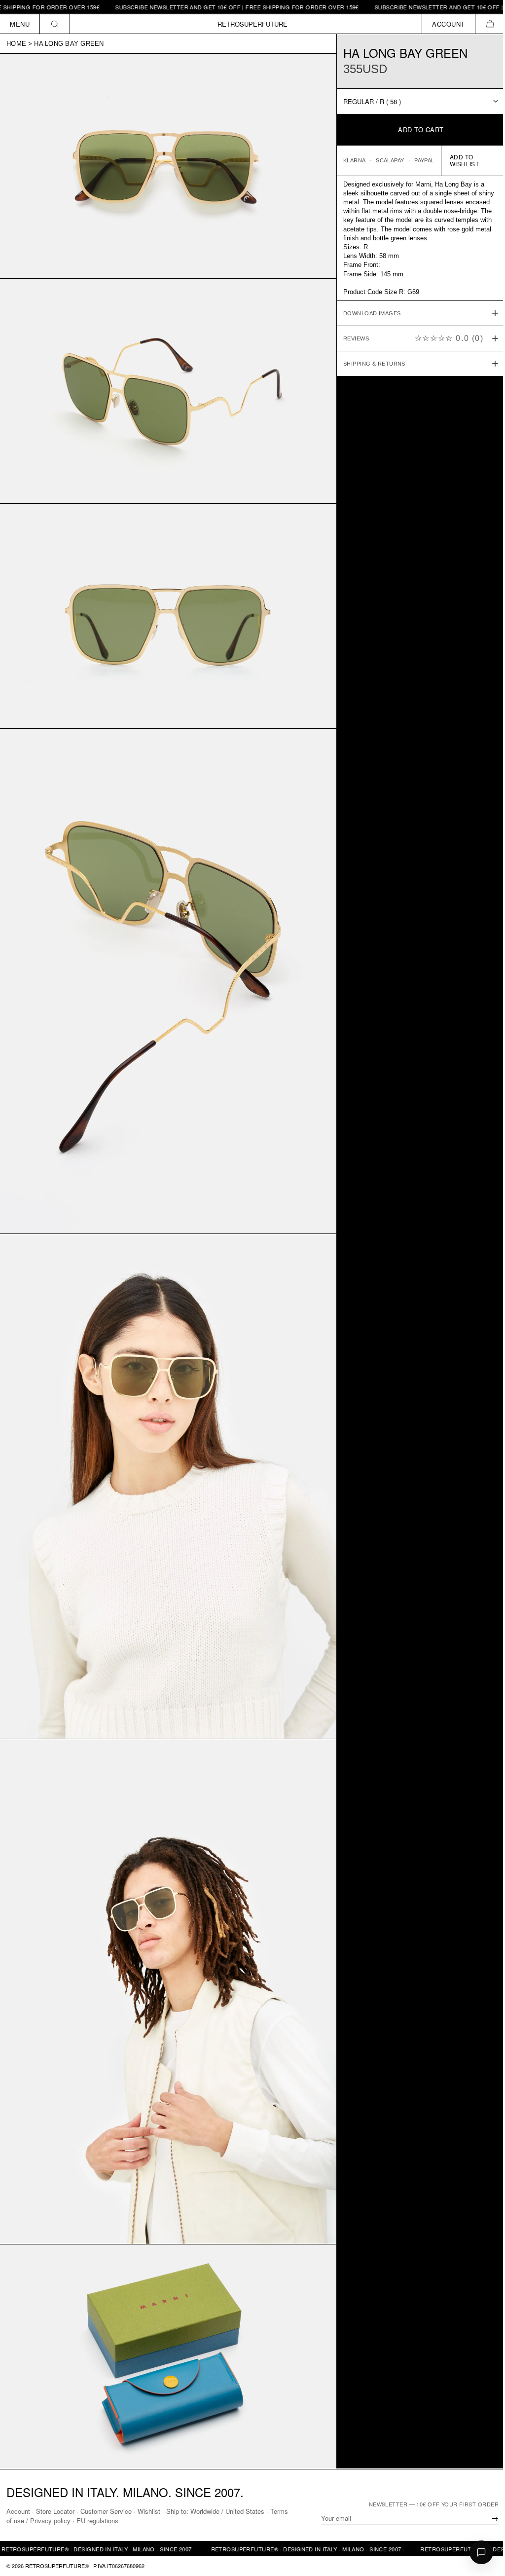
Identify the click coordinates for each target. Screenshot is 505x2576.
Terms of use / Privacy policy (48, 2520)
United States (245, 2511)
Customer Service (106, 2511)
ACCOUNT (449, 24)
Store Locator (55, 2511)
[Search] (55, 24)
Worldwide (205, 2511)
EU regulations (117, 2520)
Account (18, 2511)
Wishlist (149, 2511)
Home (16, 44)
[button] (490, 24)
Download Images (367, 313)
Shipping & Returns (369, 364)
